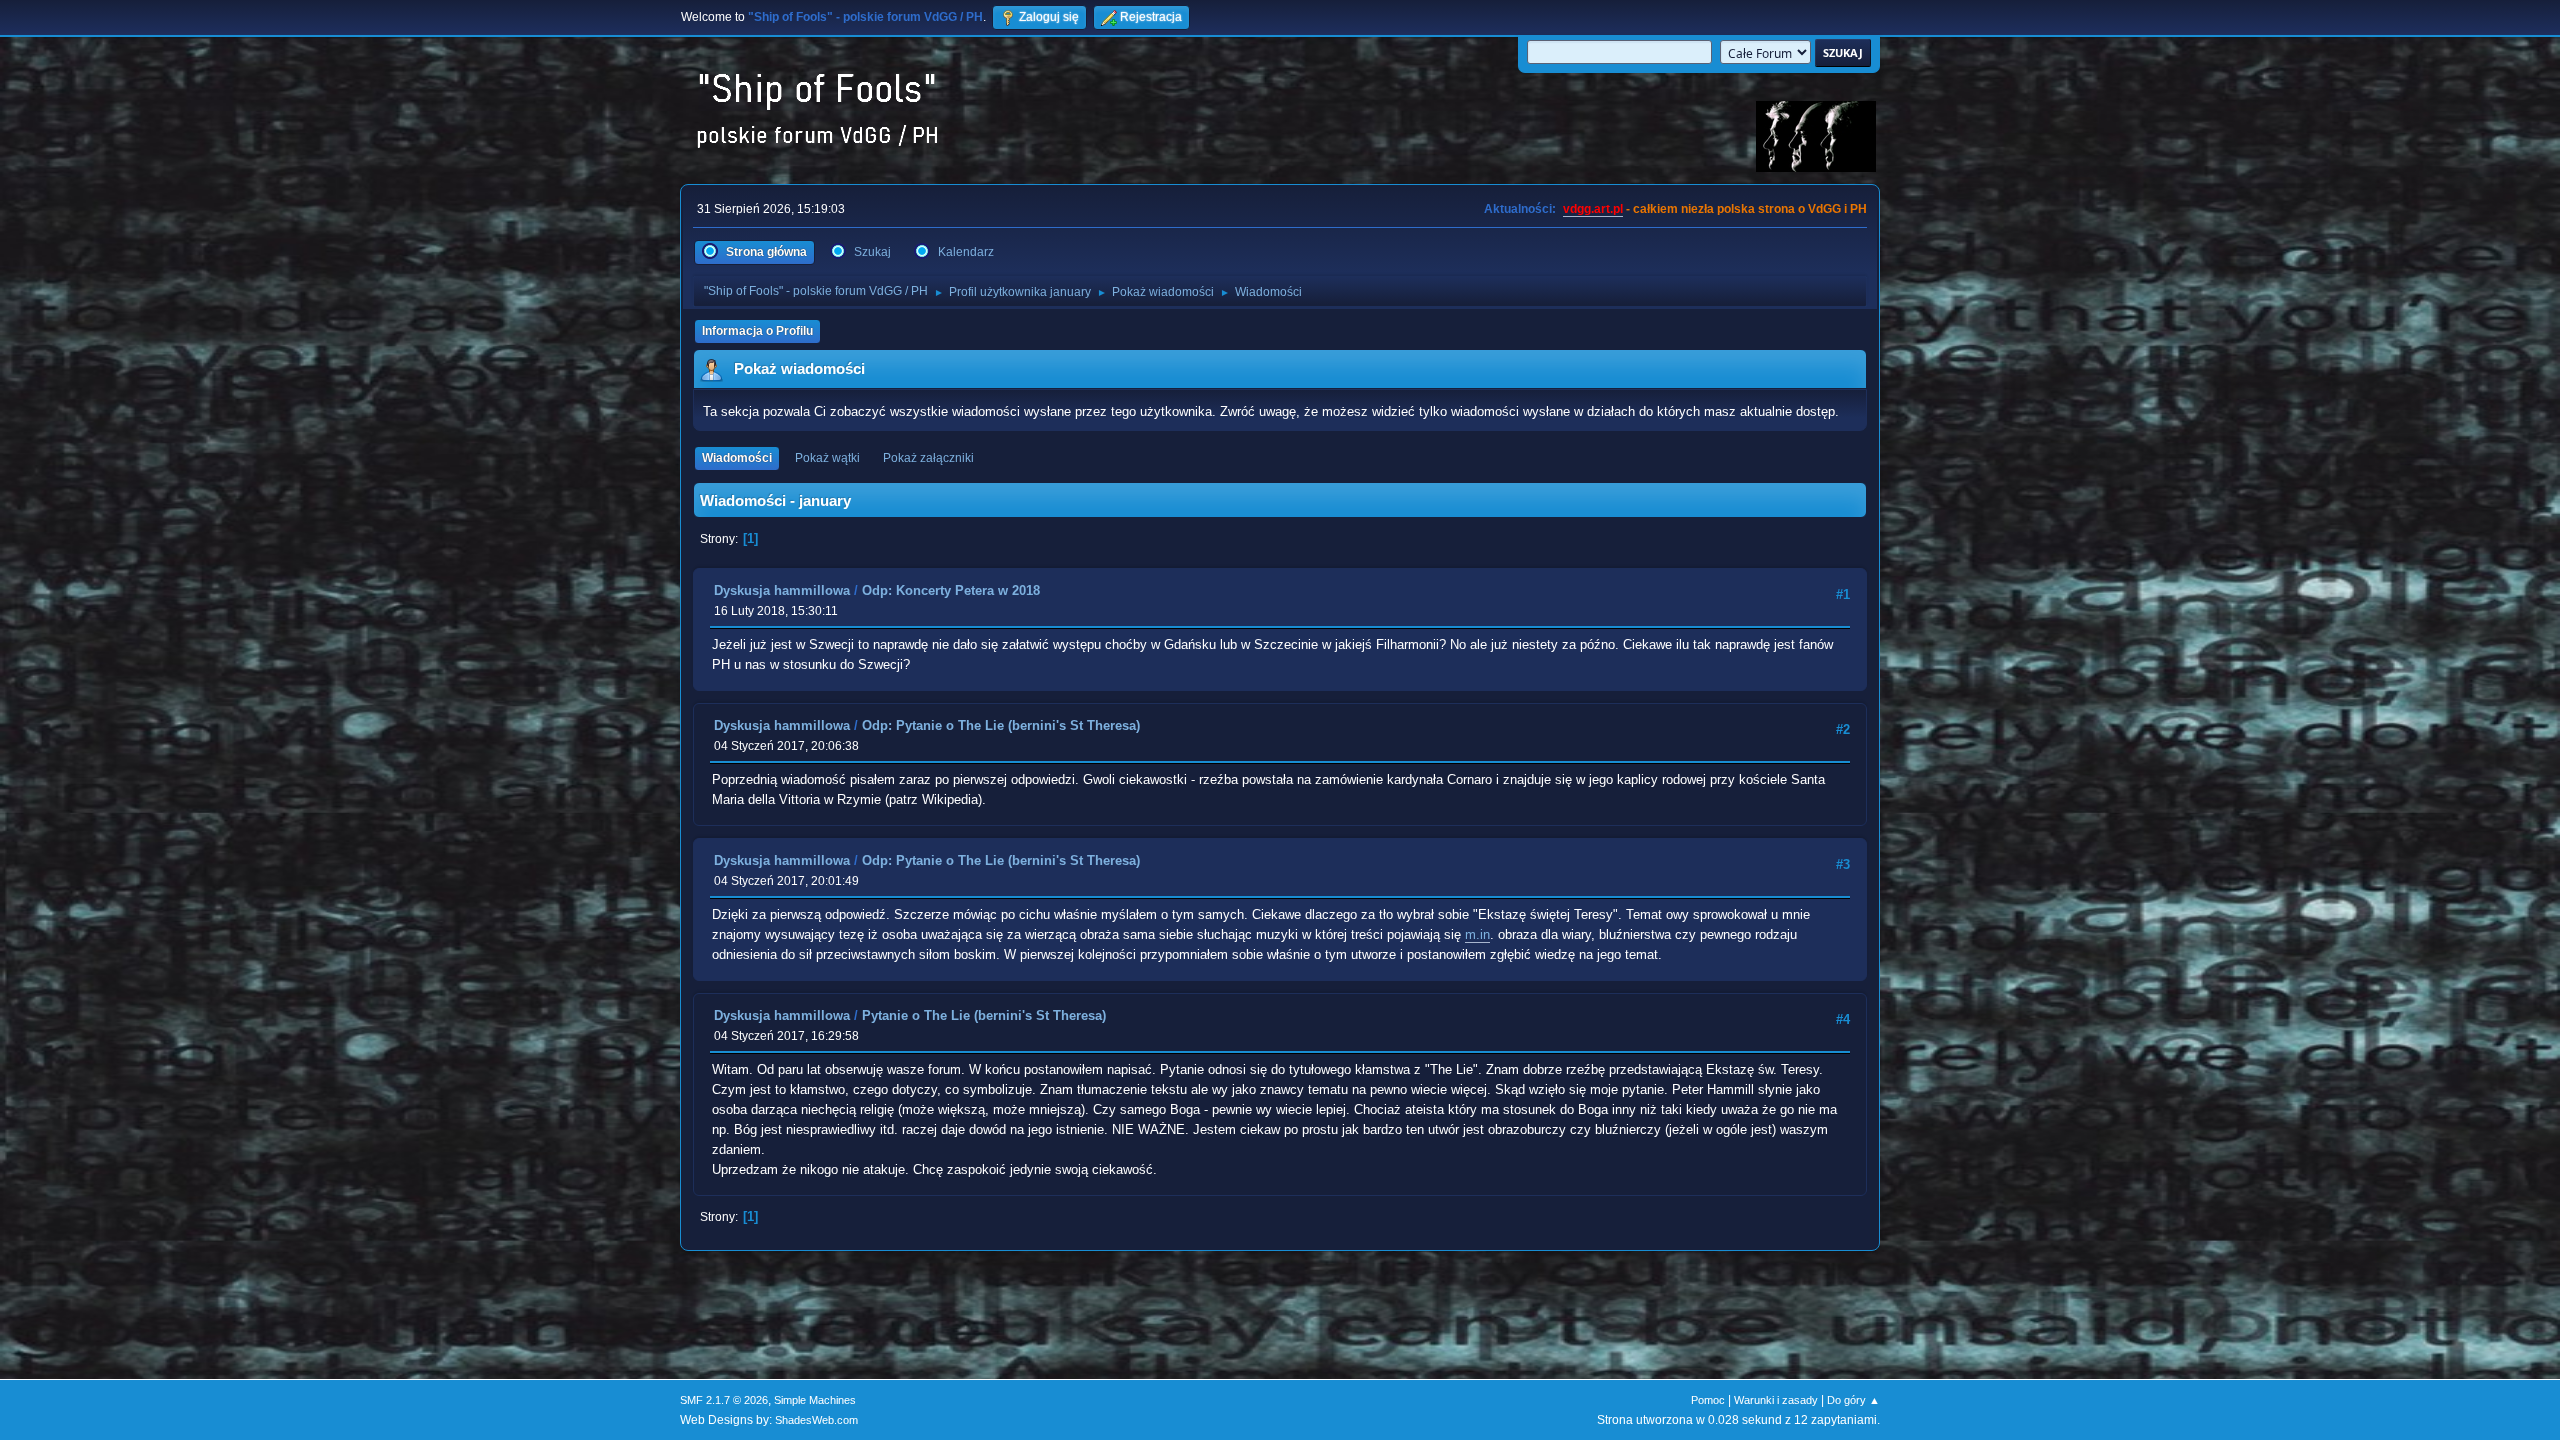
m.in (1477, 934)
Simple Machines (815, 1400)
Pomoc (1708, 1400)
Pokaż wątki (827, 458)
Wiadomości (737, 458)
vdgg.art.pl (1593, 209)
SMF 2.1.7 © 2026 (724, 1400)
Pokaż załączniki (928, 458)
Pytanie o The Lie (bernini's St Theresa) (984, 1015)
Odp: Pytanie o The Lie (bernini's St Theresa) (1001, 725)
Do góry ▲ (1853, 1400)
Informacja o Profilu (757, 331)
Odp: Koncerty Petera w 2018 (951, 590)
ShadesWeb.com (816, 1420)
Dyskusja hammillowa (782, 590)
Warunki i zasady (1776, 1400)
